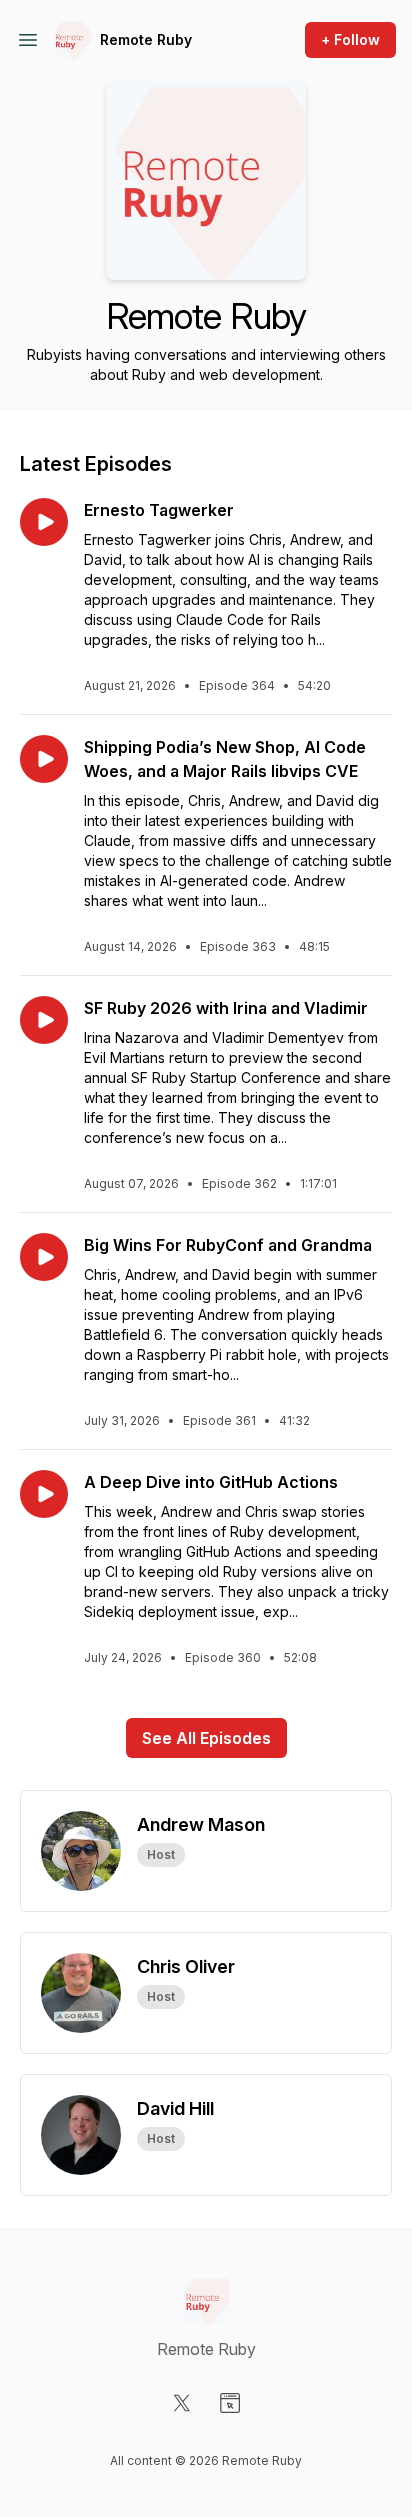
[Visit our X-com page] (182, 2403)
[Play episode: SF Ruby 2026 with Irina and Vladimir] (44, 1020)
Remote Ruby (146, 39)
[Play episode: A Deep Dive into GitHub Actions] (44, 1494)
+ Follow (350, 39)
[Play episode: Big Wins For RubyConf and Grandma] (44, 1257)
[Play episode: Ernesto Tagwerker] (44, 522)
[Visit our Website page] (230, 2403)
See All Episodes (206, 1738)
